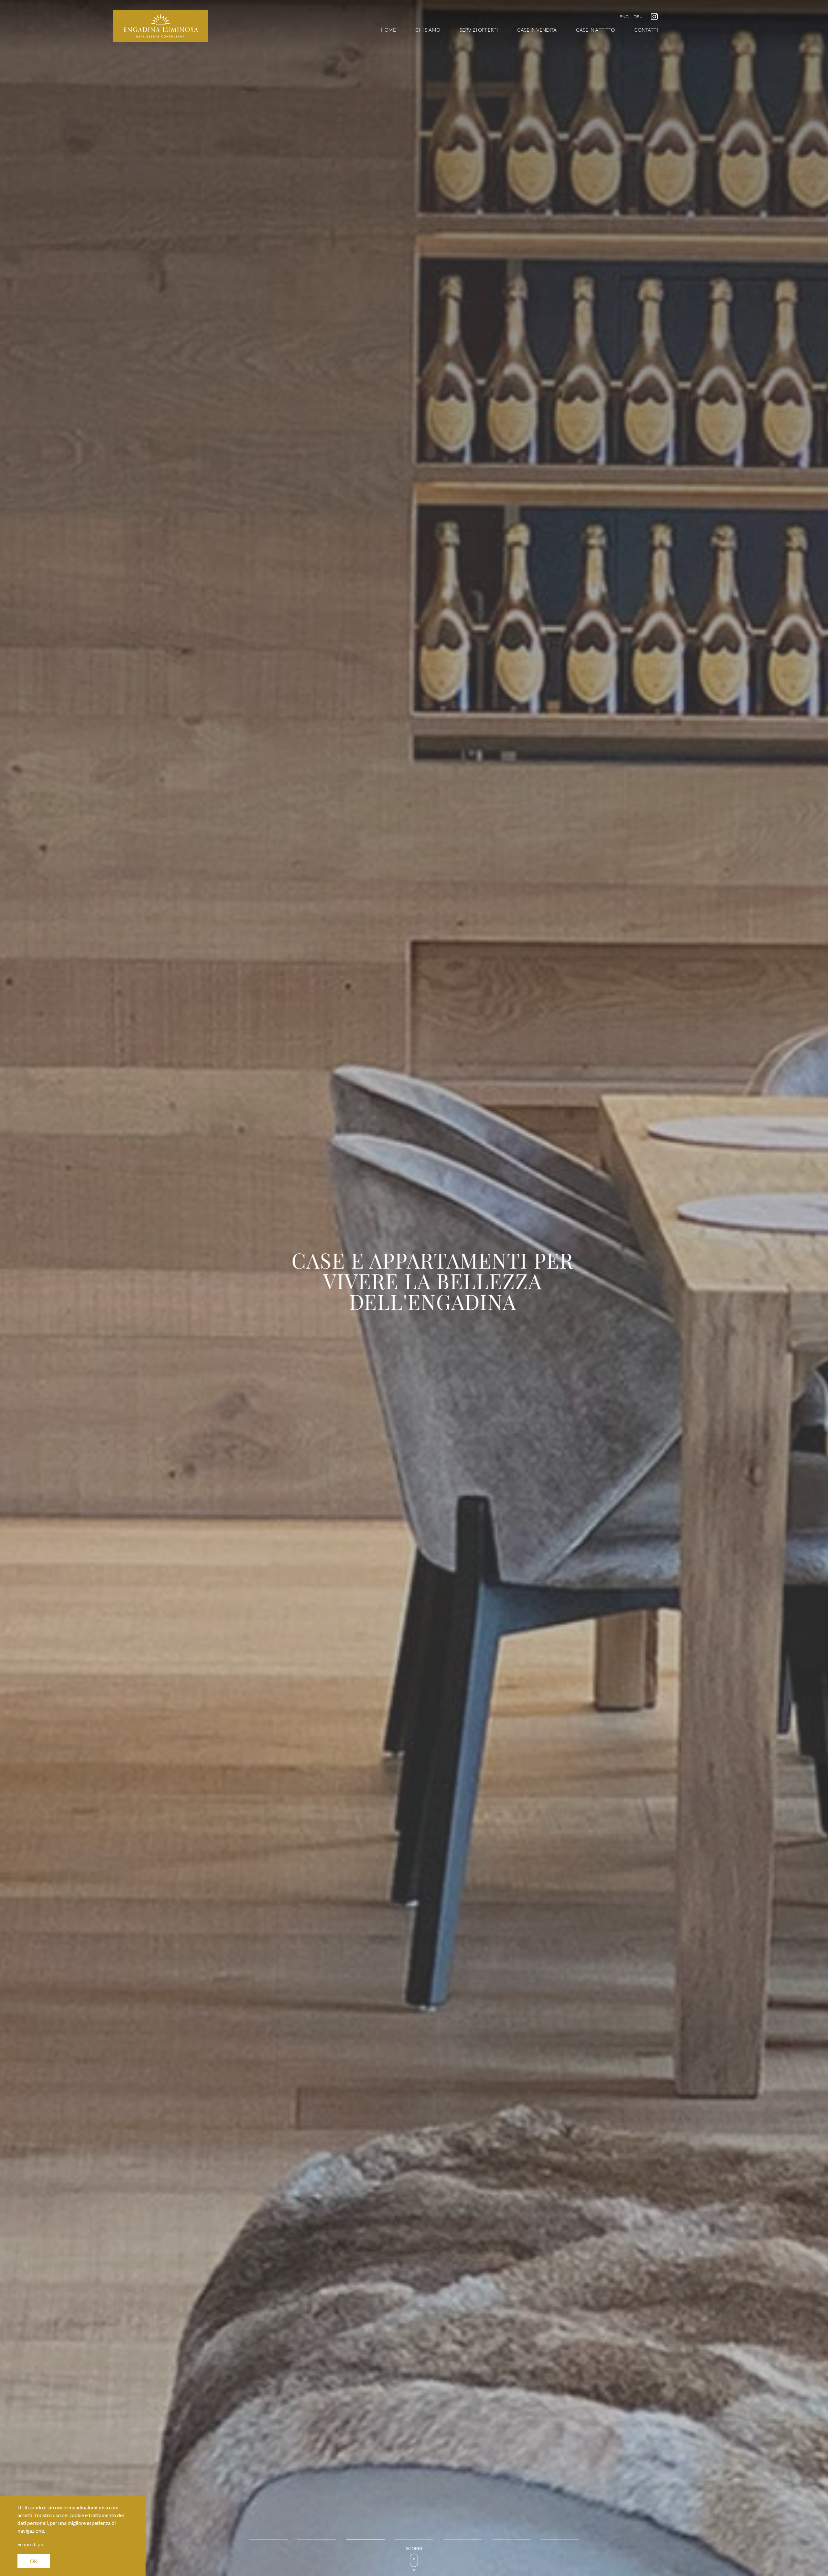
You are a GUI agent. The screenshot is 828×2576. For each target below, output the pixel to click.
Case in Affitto (595, 30)
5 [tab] (463, 2540)
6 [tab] (511, 2540)
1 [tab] (268, 2540)
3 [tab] (365, 2540)
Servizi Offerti (479, 30)
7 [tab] (560, 2540)
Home (388, 30)
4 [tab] (414, 2540)
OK (34, 2561)
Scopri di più (31, 2544)
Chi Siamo (428, 30)
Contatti (646, 30)
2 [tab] (317, 2540)
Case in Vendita (537, 30)
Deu (638, 16)
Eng (624, 16)
